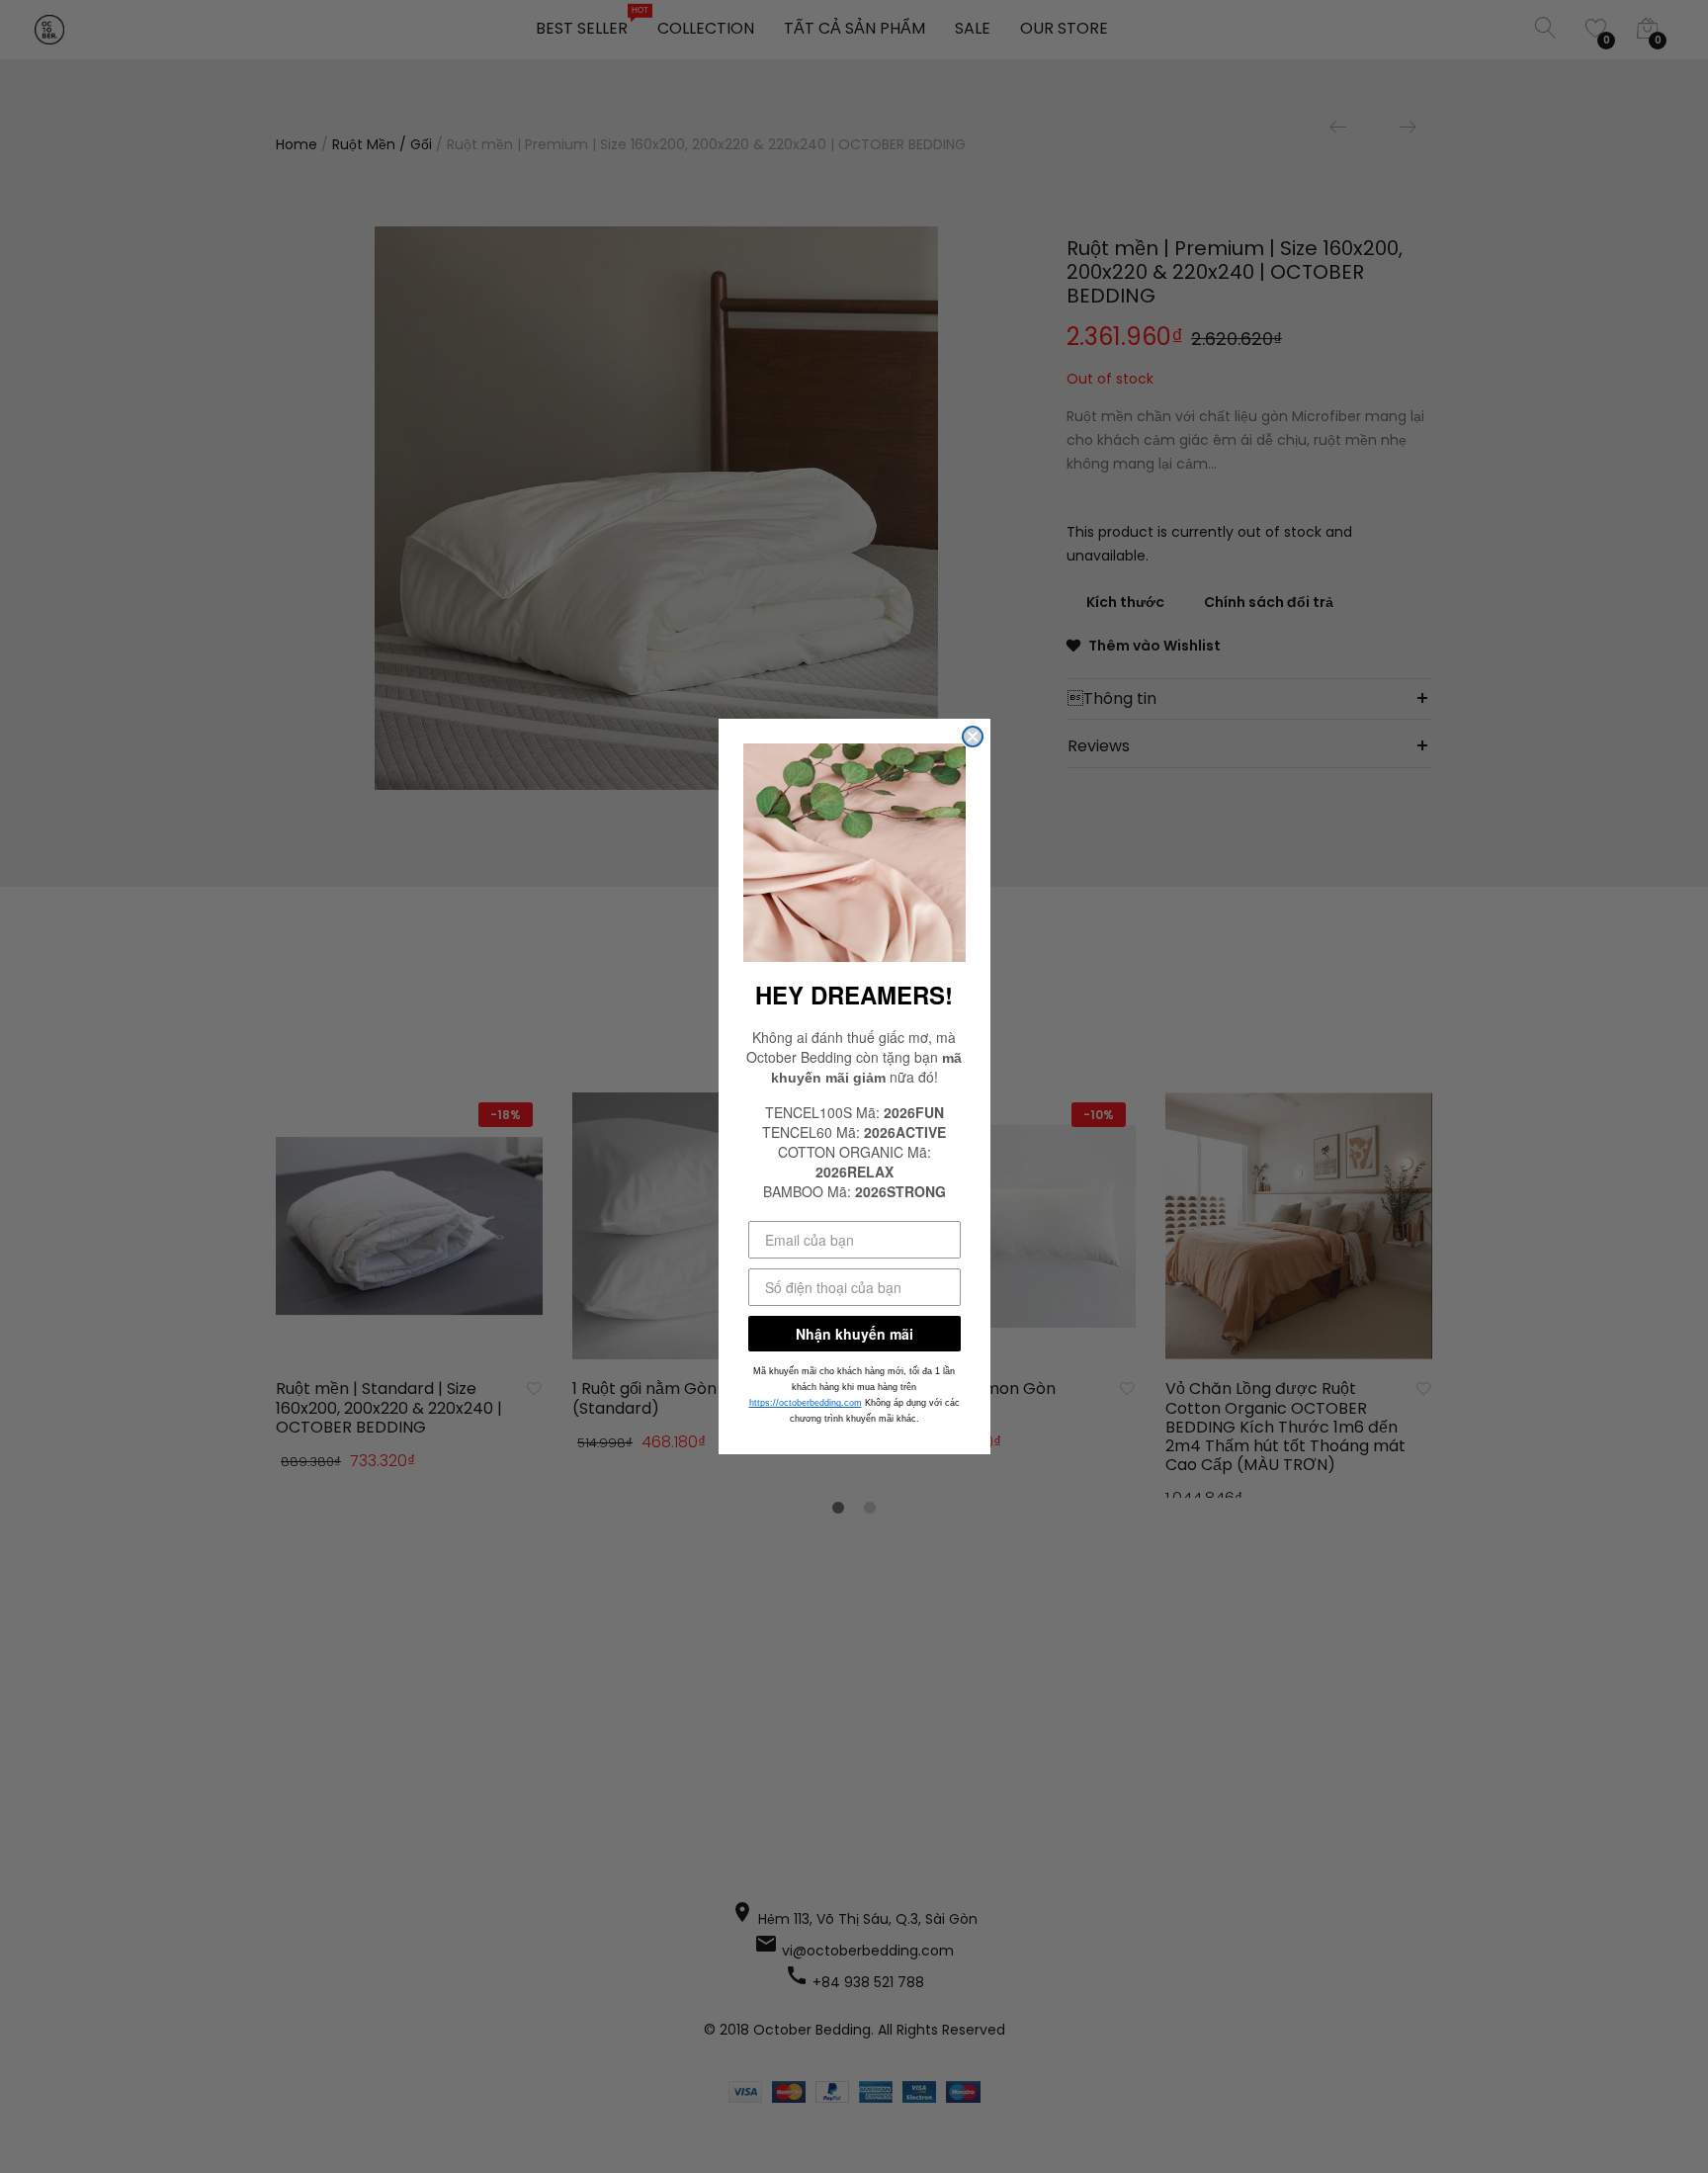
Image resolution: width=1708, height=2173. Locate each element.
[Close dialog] (973, 737)
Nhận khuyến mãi (854, 1334)
